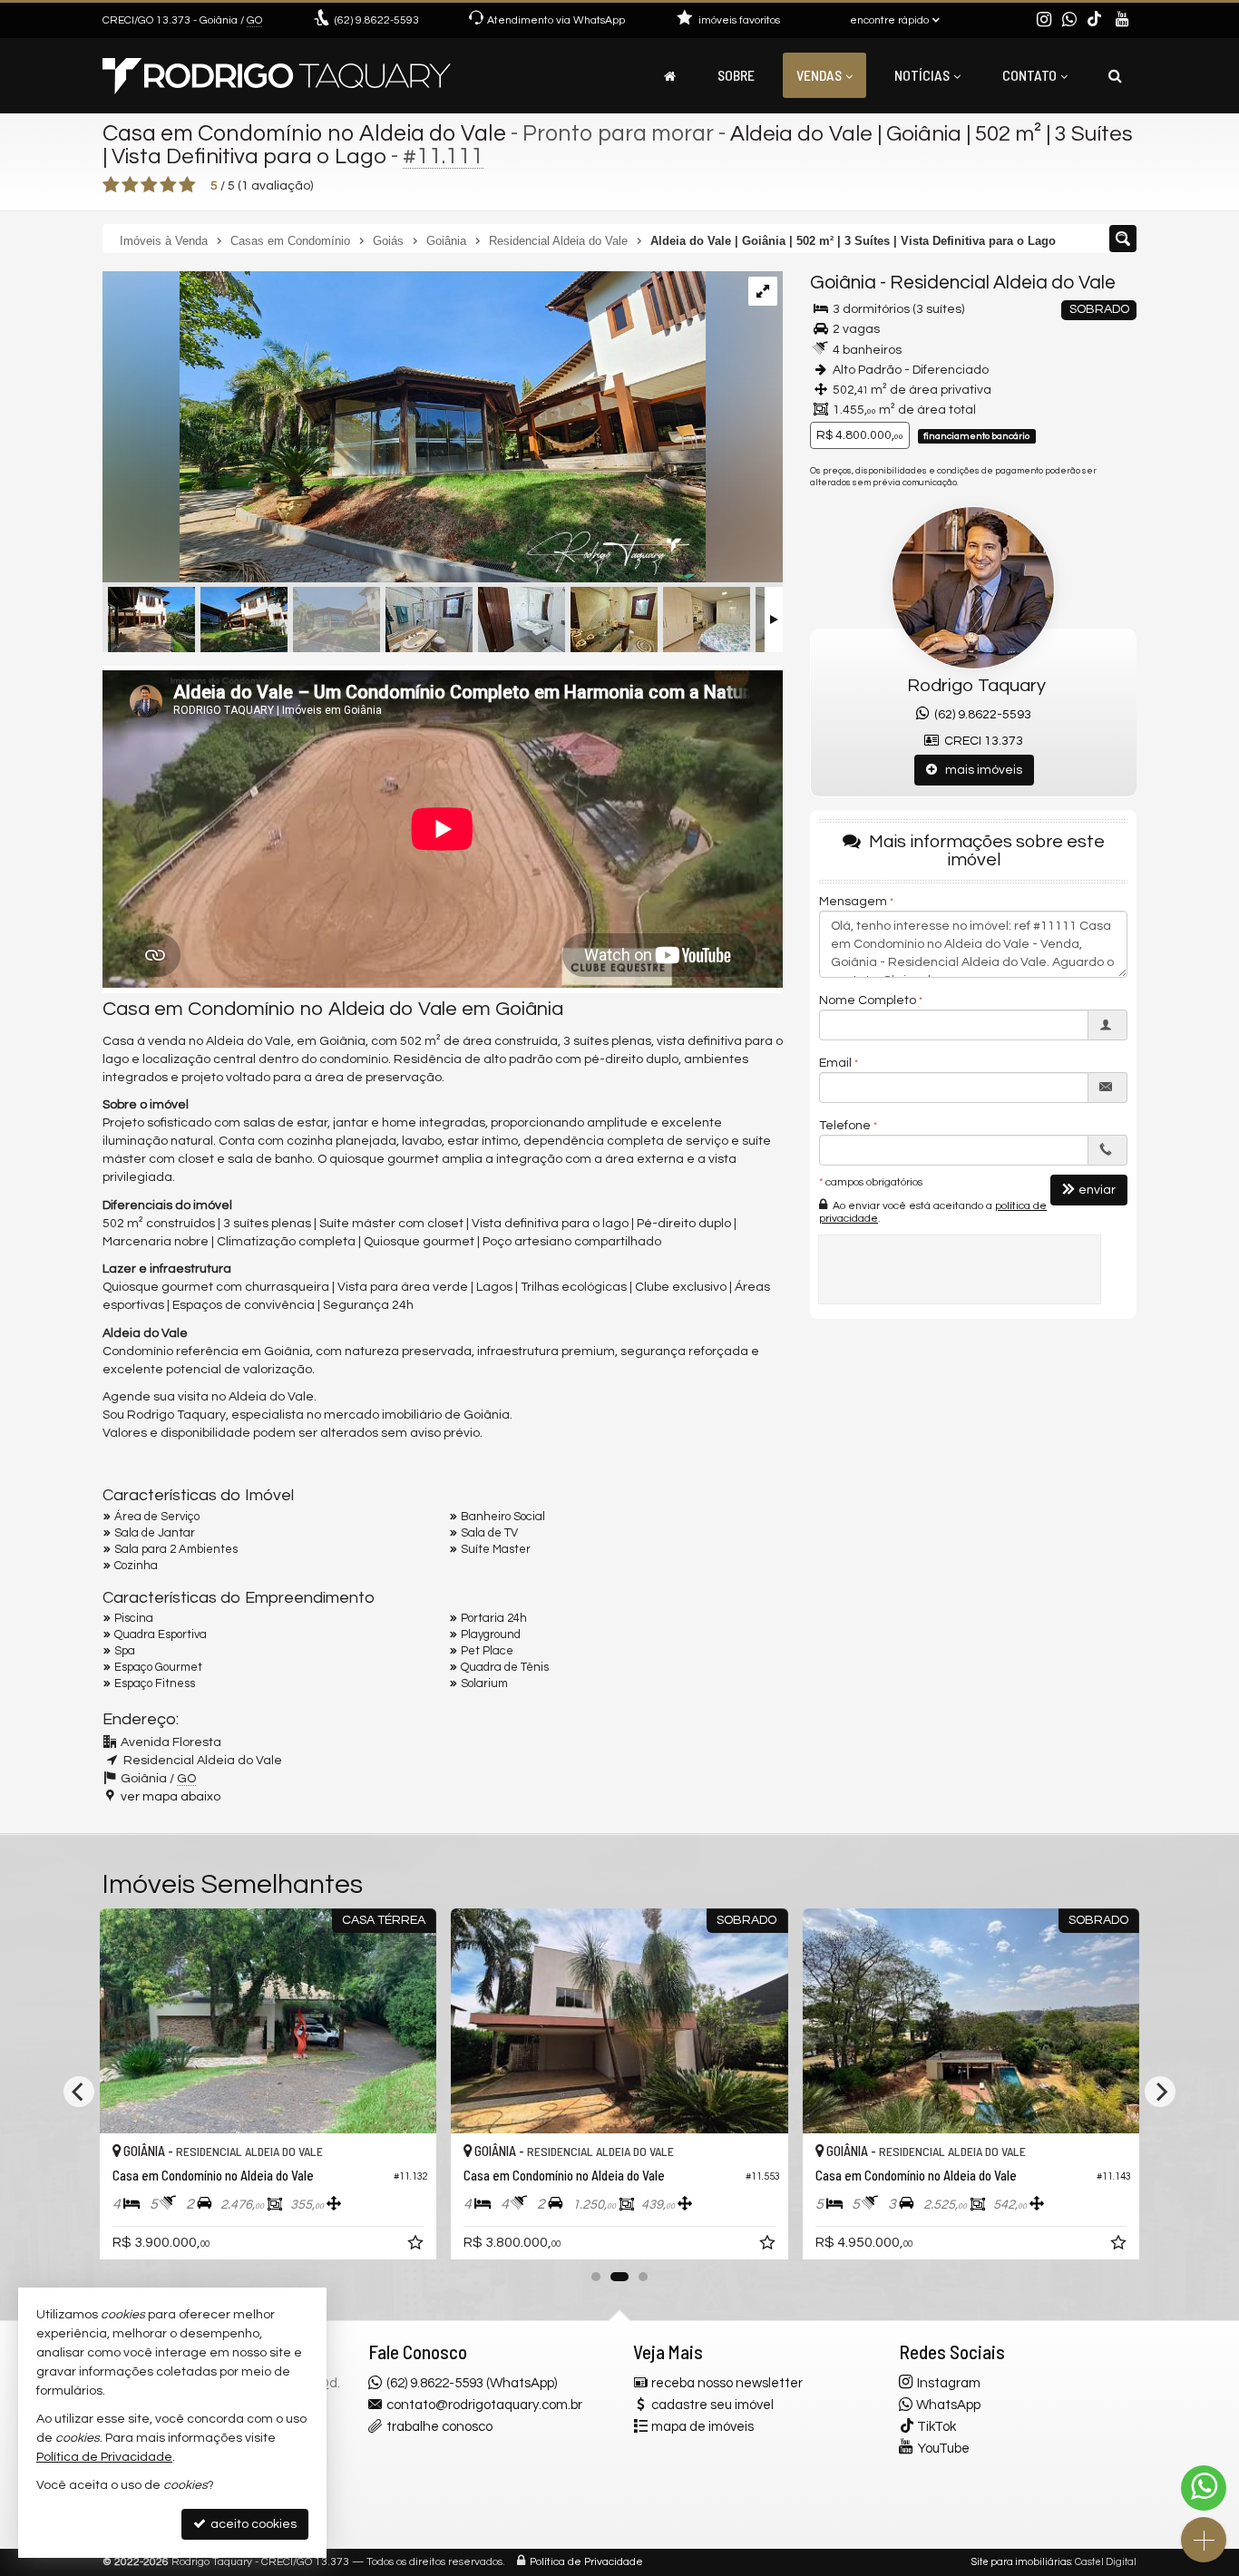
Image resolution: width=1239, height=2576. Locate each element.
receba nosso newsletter (727, 2383)
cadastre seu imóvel (712, 2405)
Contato (1029, 75)
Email (835, 1063)
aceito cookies (252, 2524)
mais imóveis (980, 770)
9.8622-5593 (377, 20)
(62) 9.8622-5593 (980, 715)
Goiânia (843, 283)
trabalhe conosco (439, 2427)
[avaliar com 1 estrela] (111, 185)
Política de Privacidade (586, 2562)
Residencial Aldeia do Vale (1003, 283)
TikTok (937, 2427)
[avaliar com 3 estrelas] (149, 185)
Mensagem (853, 902)
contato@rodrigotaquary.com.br (484, 2405)
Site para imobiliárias (1021, 2562)
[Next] (1160, 2092)
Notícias (922, 75)
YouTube (944, 2449)
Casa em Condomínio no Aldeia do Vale (304, 133)
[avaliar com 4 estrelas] (168, 185)
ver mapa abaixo (171, 1797)
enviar (1097, 1190)
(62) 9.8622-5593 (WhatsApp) (472, 2383)
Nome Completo (868, 1000)
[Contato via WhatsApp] (1204, 2488)
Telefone (845, 1126)
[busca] (1115, 75)
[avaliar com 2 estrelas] (130, 185)
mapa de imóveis (702, 2427)
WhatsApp (948, 2405)
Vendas (819, 75)
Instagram (949, 2383)
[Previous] (79, 2092)
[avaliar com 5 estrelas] (187, 185)
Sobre (736, 75)
